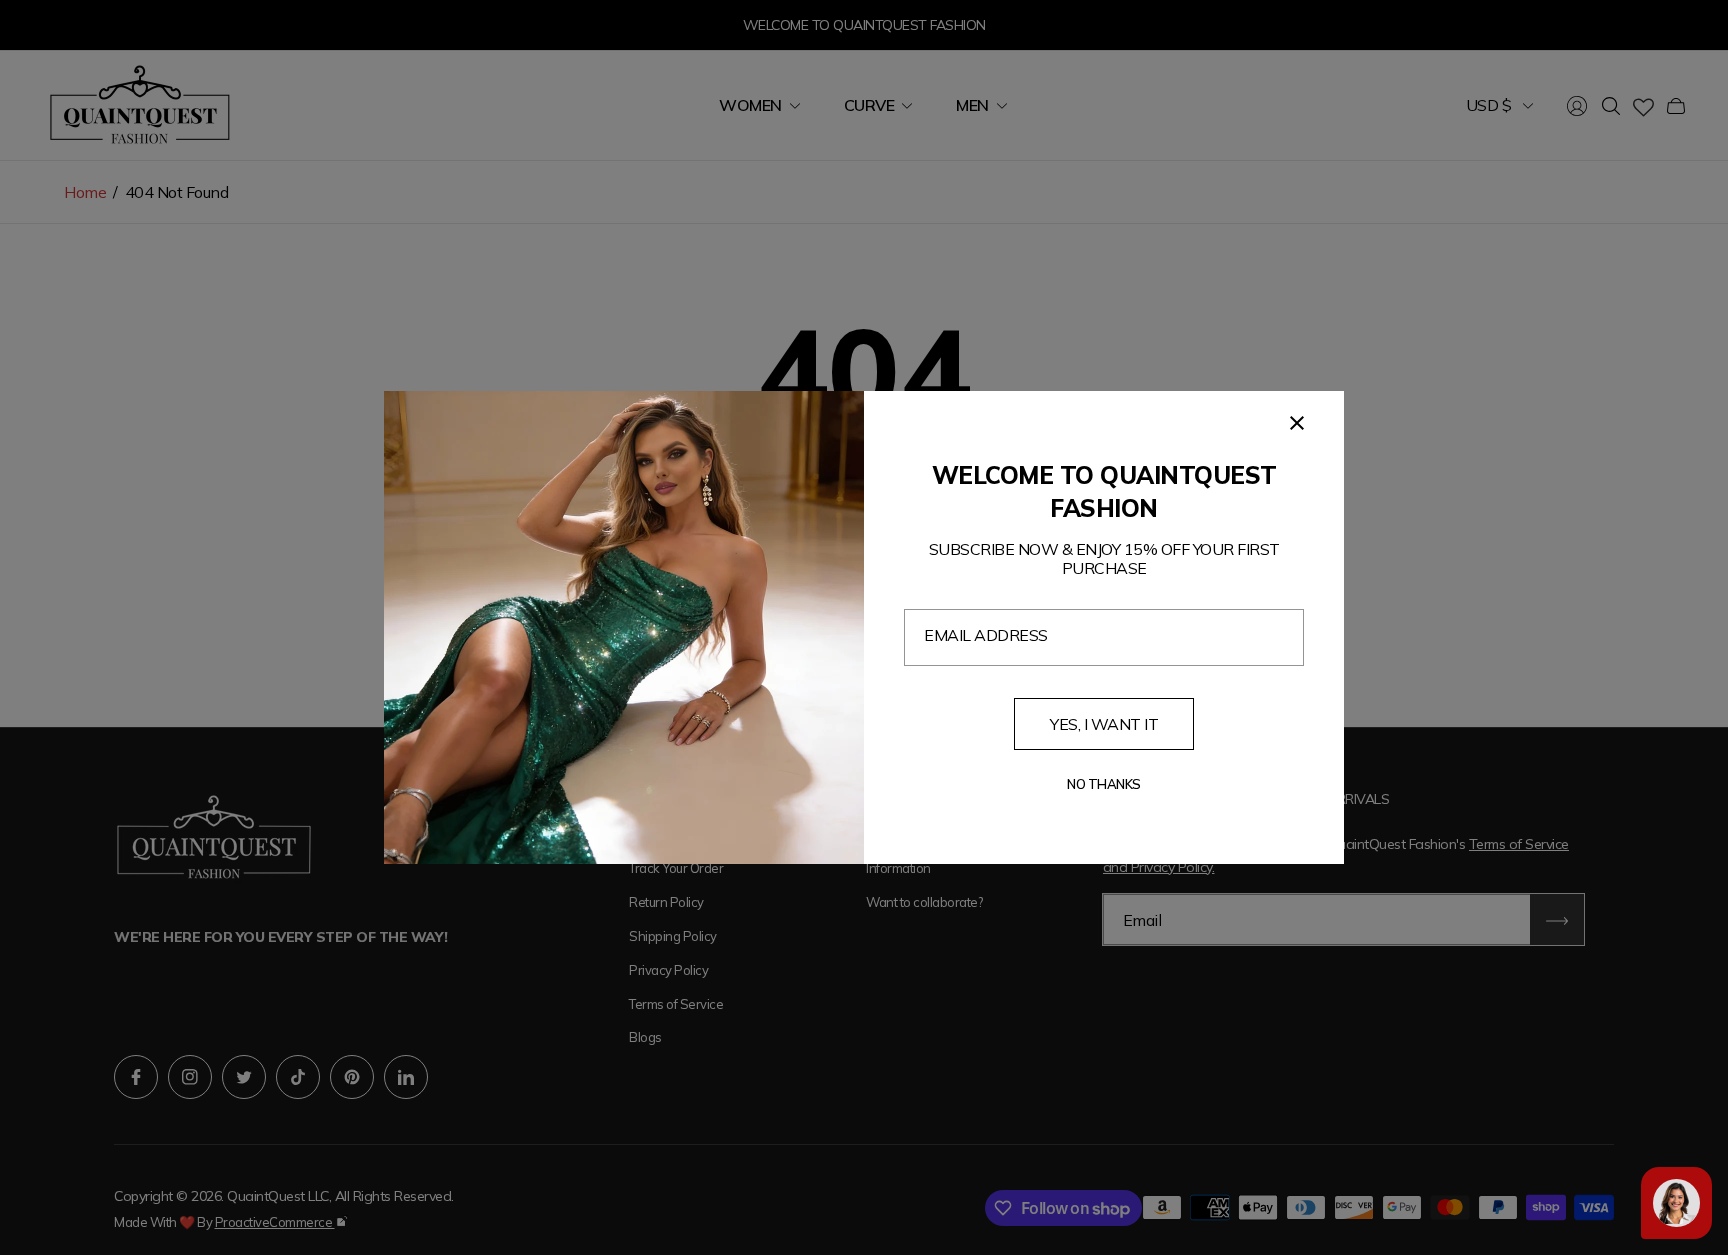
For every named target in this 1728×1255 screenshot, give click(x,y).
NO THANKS (1104, 784)
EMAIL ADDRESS (986, 635)
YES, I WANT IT (1104, 724)
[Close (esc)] (1297, 423)
